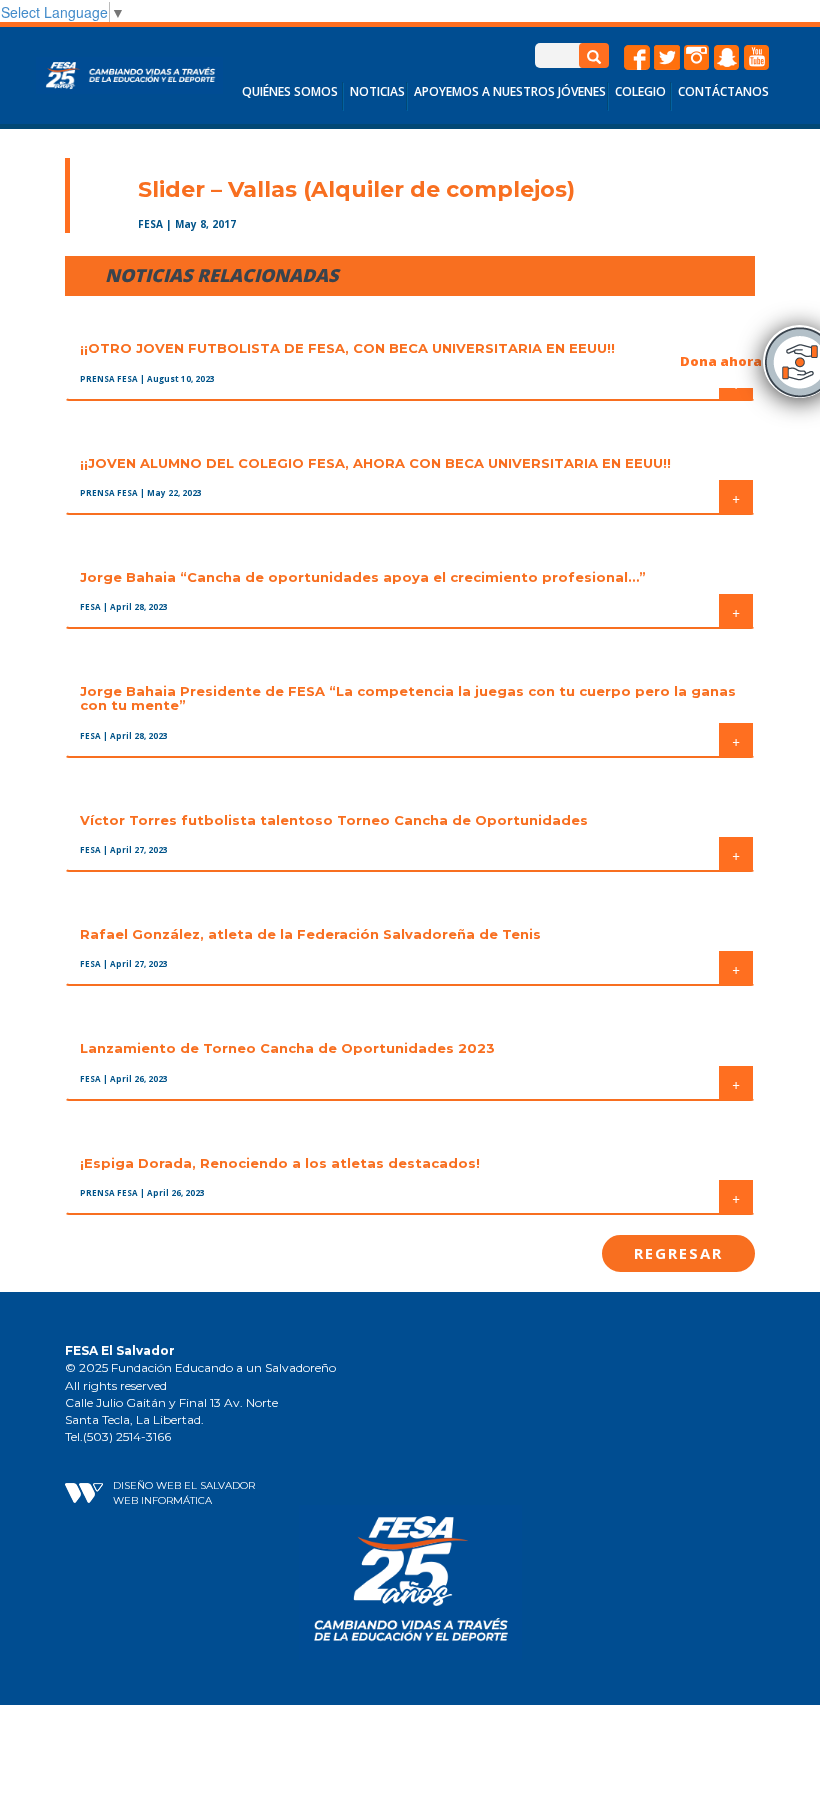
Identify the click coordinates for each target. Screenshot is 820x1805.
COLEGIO (640, 91)
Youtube (757, 58)
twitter (667, 58)
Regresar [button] (678, 1253)
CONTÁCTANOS (723, 91)
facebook (637, 58)
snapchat (727, 58)
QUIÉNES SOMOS (290, 91)
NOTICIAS (377, 91)
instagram (697, 58)
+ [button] (736, 497)
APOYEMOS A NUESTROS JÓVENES (510, 91)
